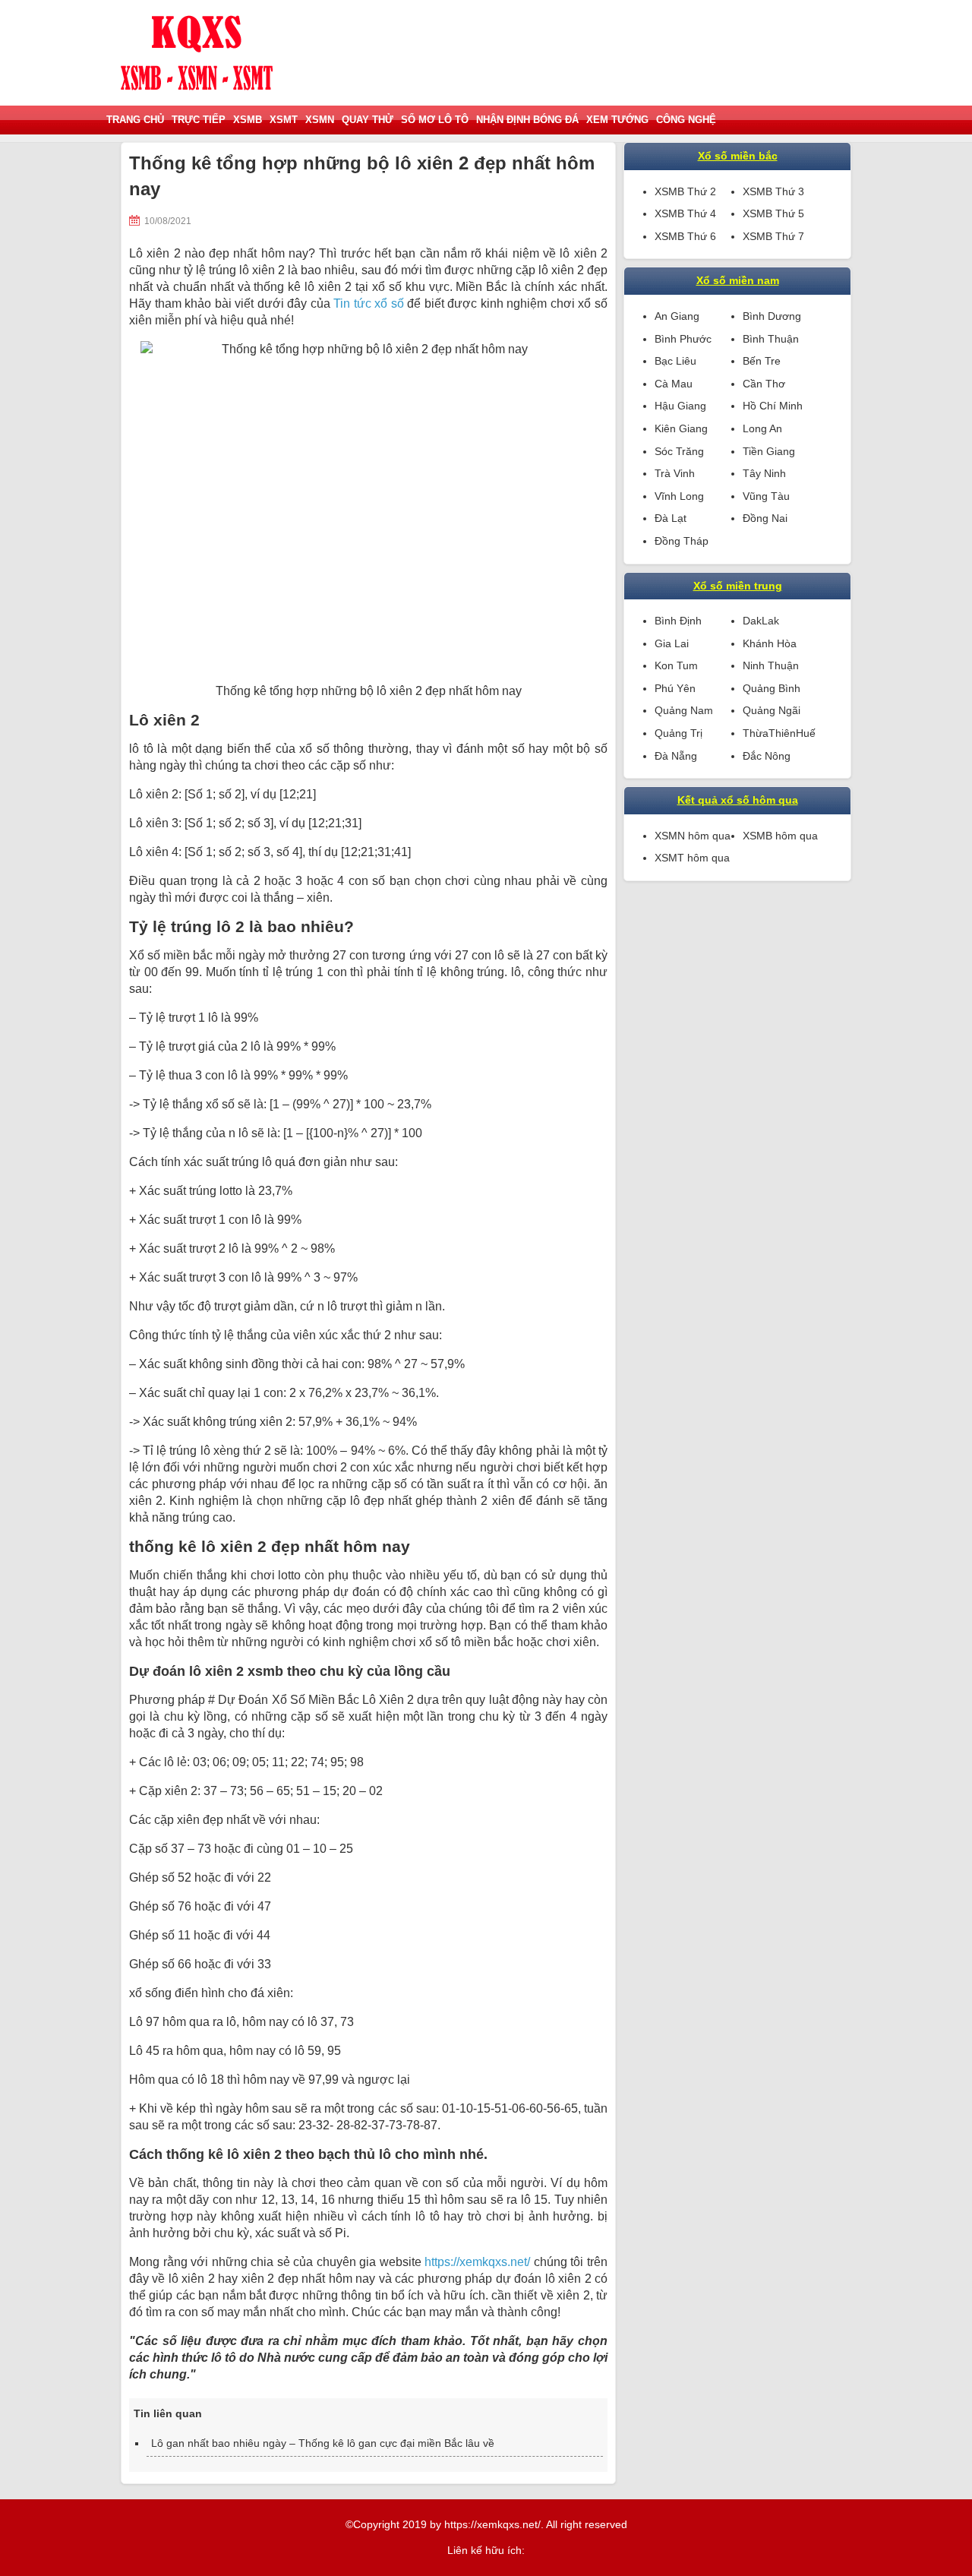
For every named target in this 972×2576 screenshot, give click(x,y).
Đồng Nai (765, 518)
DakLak (761, 621)
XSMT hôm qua (692, 858)
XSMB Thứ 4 (685, 213)
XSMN (320, 120)
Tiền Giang (769, 451)
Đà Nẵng (676, 756)
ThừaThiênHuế (779, 733)
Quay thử (368, 120)
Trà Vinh (675, 473)
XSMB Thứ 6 (685, 236)
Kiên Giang (681, 428)
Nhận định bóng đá (527, 120)
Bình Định (678, 621)
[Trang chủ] (197, 53)
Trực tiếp (199, 120)
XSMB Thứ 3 (773, 191)
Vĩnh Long (679, 496)
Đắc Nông (767, 756)
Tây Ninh (764, 473)
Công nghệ (686, 120)
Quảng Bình (772, 688)
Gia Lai (672, 643)
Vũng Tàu (766, 496)
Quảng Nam (684, 710)
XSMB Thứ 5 (773, 213)
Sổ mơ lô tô (435, 120)
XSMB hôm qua (780, 836)
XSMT (284, 120)
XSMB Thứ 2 (685, 191)
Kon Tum (676, 665)
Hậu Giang (680, 406)
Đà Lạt (671, 518)
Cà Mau (674, 384)
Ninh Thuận (771, 665)
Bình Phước (683, 339)
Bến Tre (762, 361)
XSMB (248, 120)
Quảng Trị (679, 733)
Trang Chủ (135, 120)
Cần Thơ (764, 384)
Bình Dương (772, 316)
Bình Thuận (771, 339)
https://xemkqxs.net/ (477, 2262)
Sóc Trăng (679, 451)
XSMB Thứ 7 (773, 236)
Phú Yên (675, 688)
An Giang (677, 316)
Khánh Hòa (770, 643)
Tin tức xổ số (369, 303)
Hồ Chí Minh (773, 406)
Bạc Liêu (675, 361)
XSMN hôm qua (693, 836)
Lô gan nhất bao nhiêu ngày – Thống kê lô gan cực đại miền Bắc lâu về (323, 2443)
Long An (762, 428)
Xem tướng (617, 120)
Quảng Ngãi (772, 710)
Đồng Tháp (682, 541)
